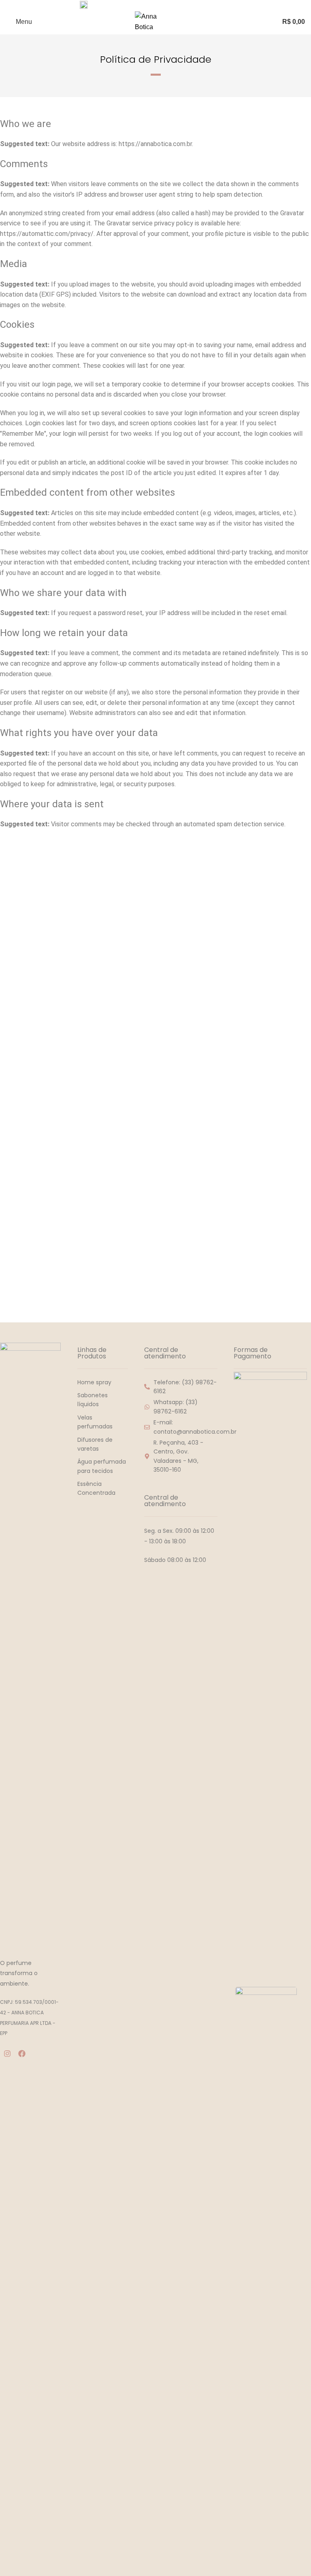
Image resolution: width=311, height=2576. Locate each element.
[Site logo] (155, 21)
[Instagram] (7, 2054)
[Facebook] (22, 2054)
